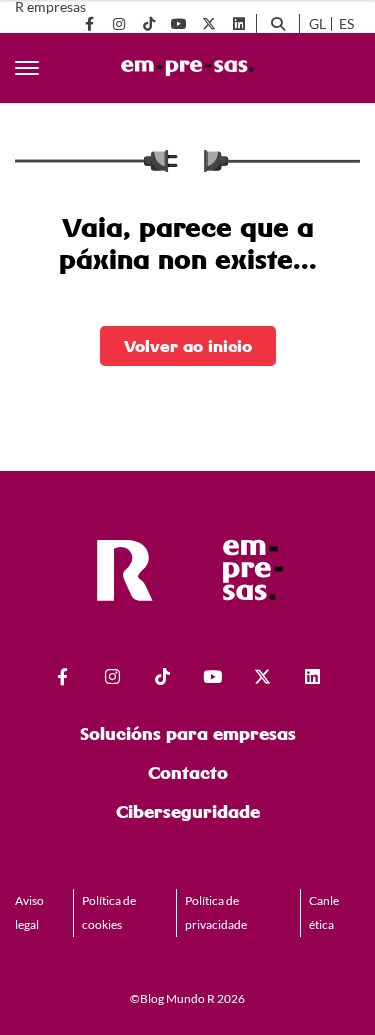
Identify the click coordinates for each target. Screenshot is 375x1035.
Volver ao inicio (188, 346)
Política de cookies (109, 912)
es (346, 23)
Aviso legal (29, 912)
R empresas (50, 7)
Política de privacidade (216, 912)
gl (317, 23)
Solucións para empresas (188, 733)
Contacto (188, 772)
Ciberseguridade (188, 811)
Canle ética (324, 912)
